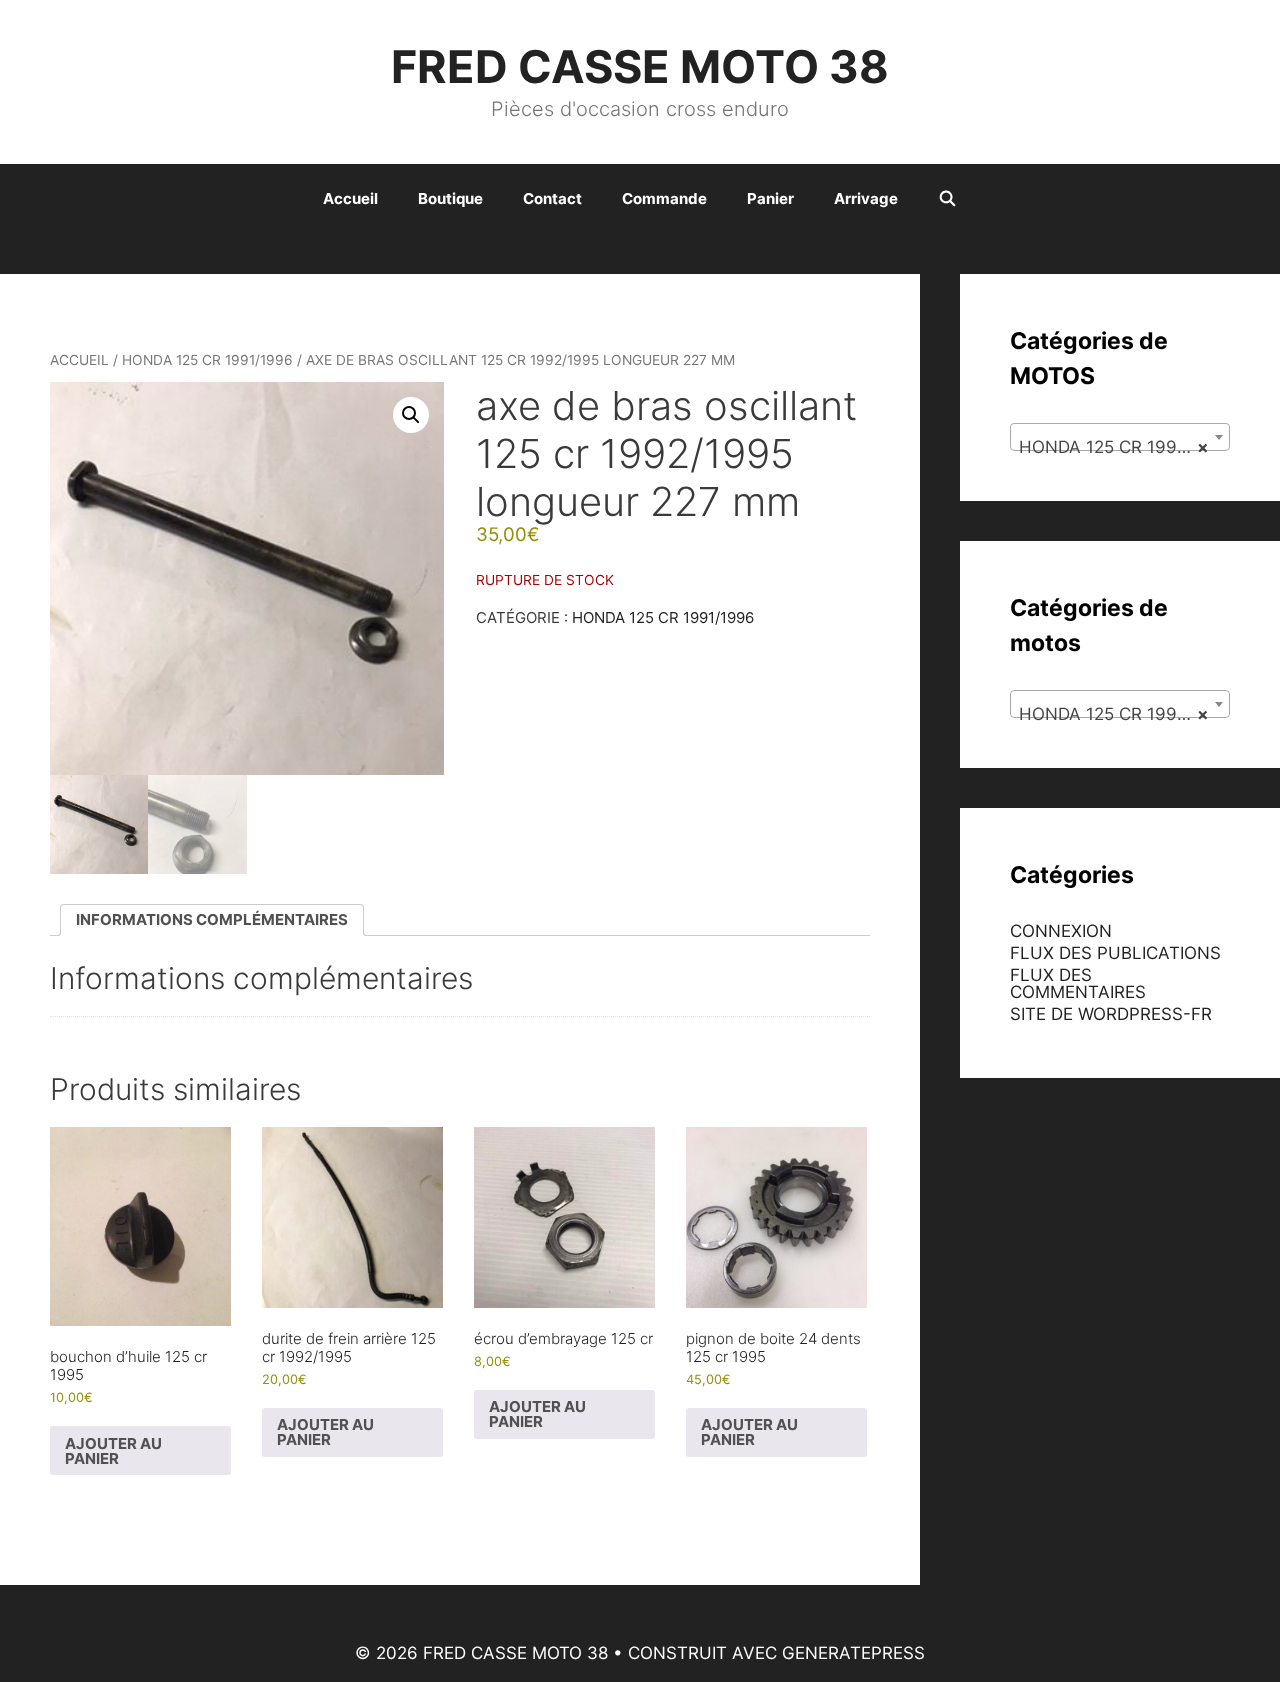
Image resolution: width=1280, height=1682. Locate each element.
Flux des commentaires (1078, 983)
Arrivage (866, 198)
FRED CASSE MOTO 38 (640, 66)
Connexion (1061, 931)
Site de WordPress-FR (1111, 1014)
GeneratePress (853, 1653)
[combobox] (1120, 437)
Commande (664, 198)
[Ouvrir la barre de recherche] (947, 199)
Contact (552, 198)
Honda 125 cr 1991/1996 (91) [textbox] (1124, 447)
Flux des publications (1115, 953)
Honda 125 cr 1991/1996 (207, 360)
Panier (770, 198)
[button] (411, 415)
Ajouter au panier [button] (113, 1451)
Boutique (450, 198)
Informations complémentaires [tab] (212, 919)
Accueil (350, 198)
